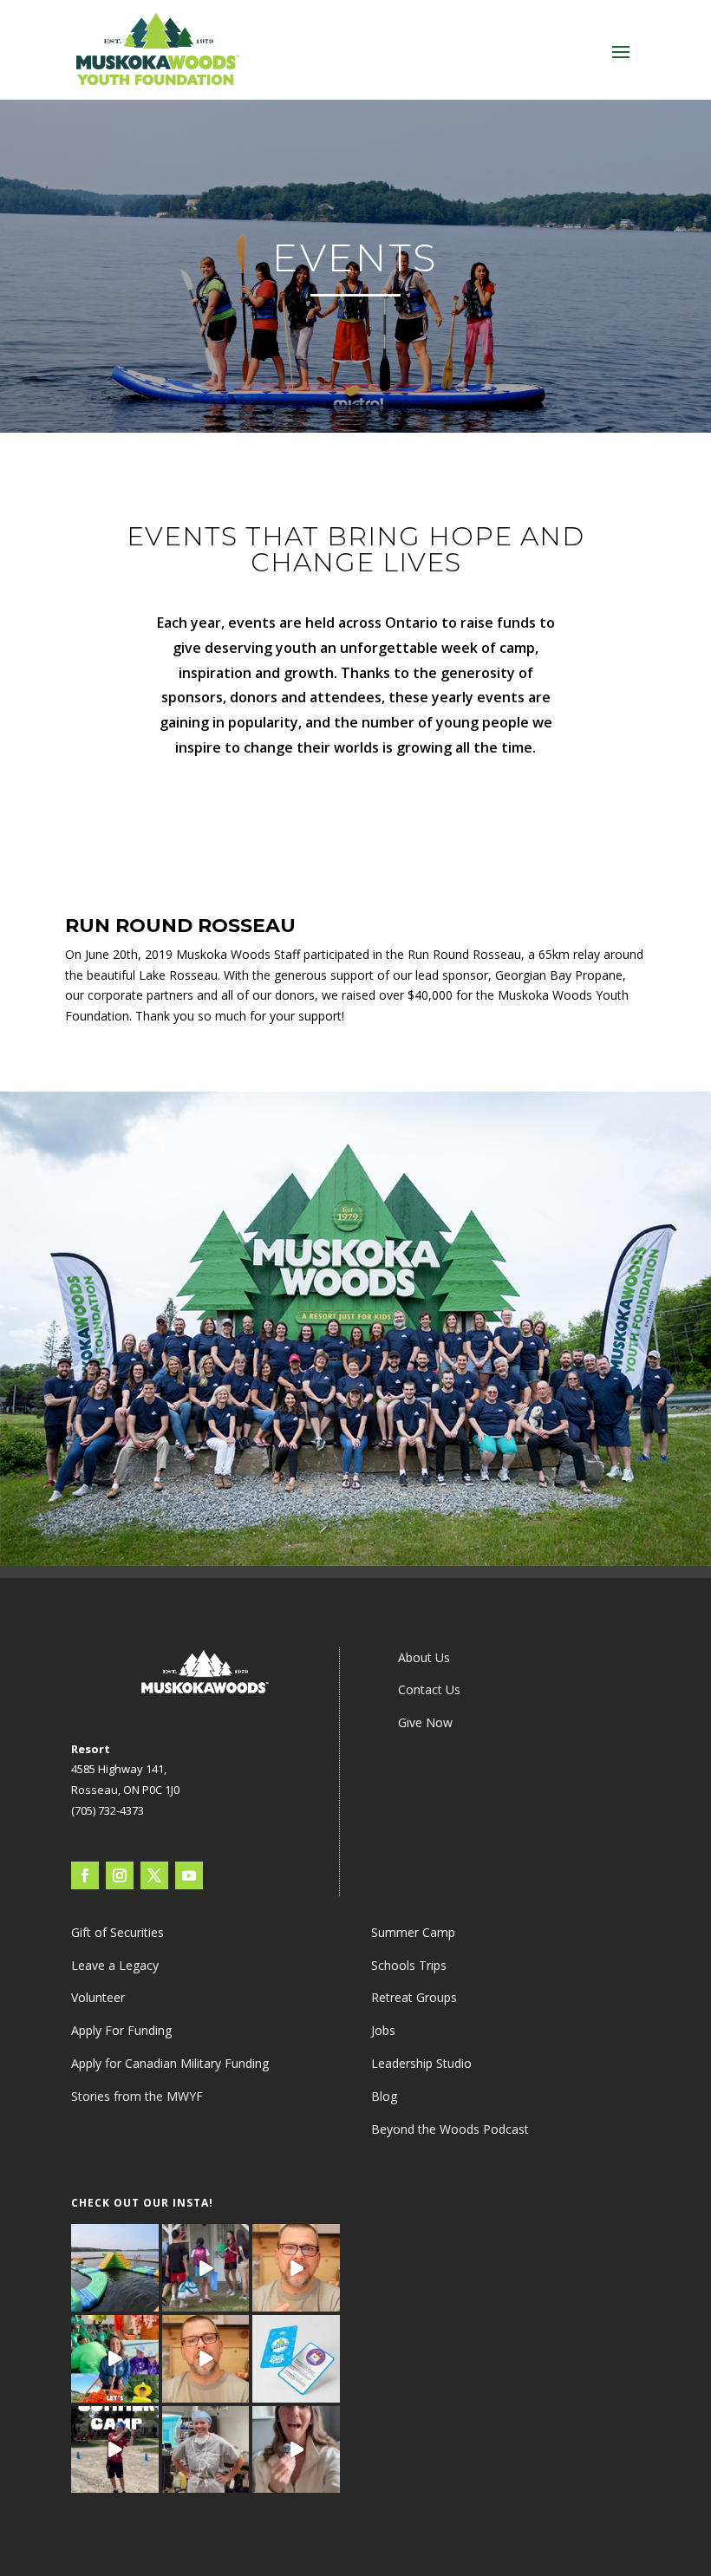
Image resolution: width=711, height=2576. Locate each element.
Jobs (383, 2030)
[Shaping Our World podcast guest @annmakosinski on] (296, 2268)
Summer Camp (413, 1932)
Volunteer (98, 1997)
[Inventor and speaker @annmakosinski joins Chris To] (206, 2359)
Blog (384, 2096)
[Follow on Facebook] (85, 1875)
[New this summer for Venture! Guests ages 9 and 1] (296, 2359)
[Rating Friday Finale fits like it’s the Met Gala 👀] (115, 2359)
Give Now (425, 1722)
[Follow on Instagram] (120, 1875)
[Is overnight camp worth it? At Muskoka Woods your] (206, 2268)
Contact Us (429, 1689)
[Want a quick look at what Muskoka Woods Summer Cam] (296, 2450)
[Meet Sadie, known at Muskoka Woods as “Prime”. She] (206, 2450)
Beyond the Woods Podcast (450, 2129)
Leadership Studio (421, 2063)
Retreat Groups (414, 1997)
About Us (424, 1657)
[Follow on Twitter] (154, 1875)
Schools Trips (409, 1965)
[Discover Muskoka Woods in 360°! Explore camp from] (115, 2268)
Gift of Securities (117, 1932)
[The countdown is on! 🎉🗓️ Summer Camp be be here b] (115, 2450)
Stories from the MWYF (137, 2096)
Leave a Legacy (115, 1965)
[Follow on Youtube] (189, 1875)
